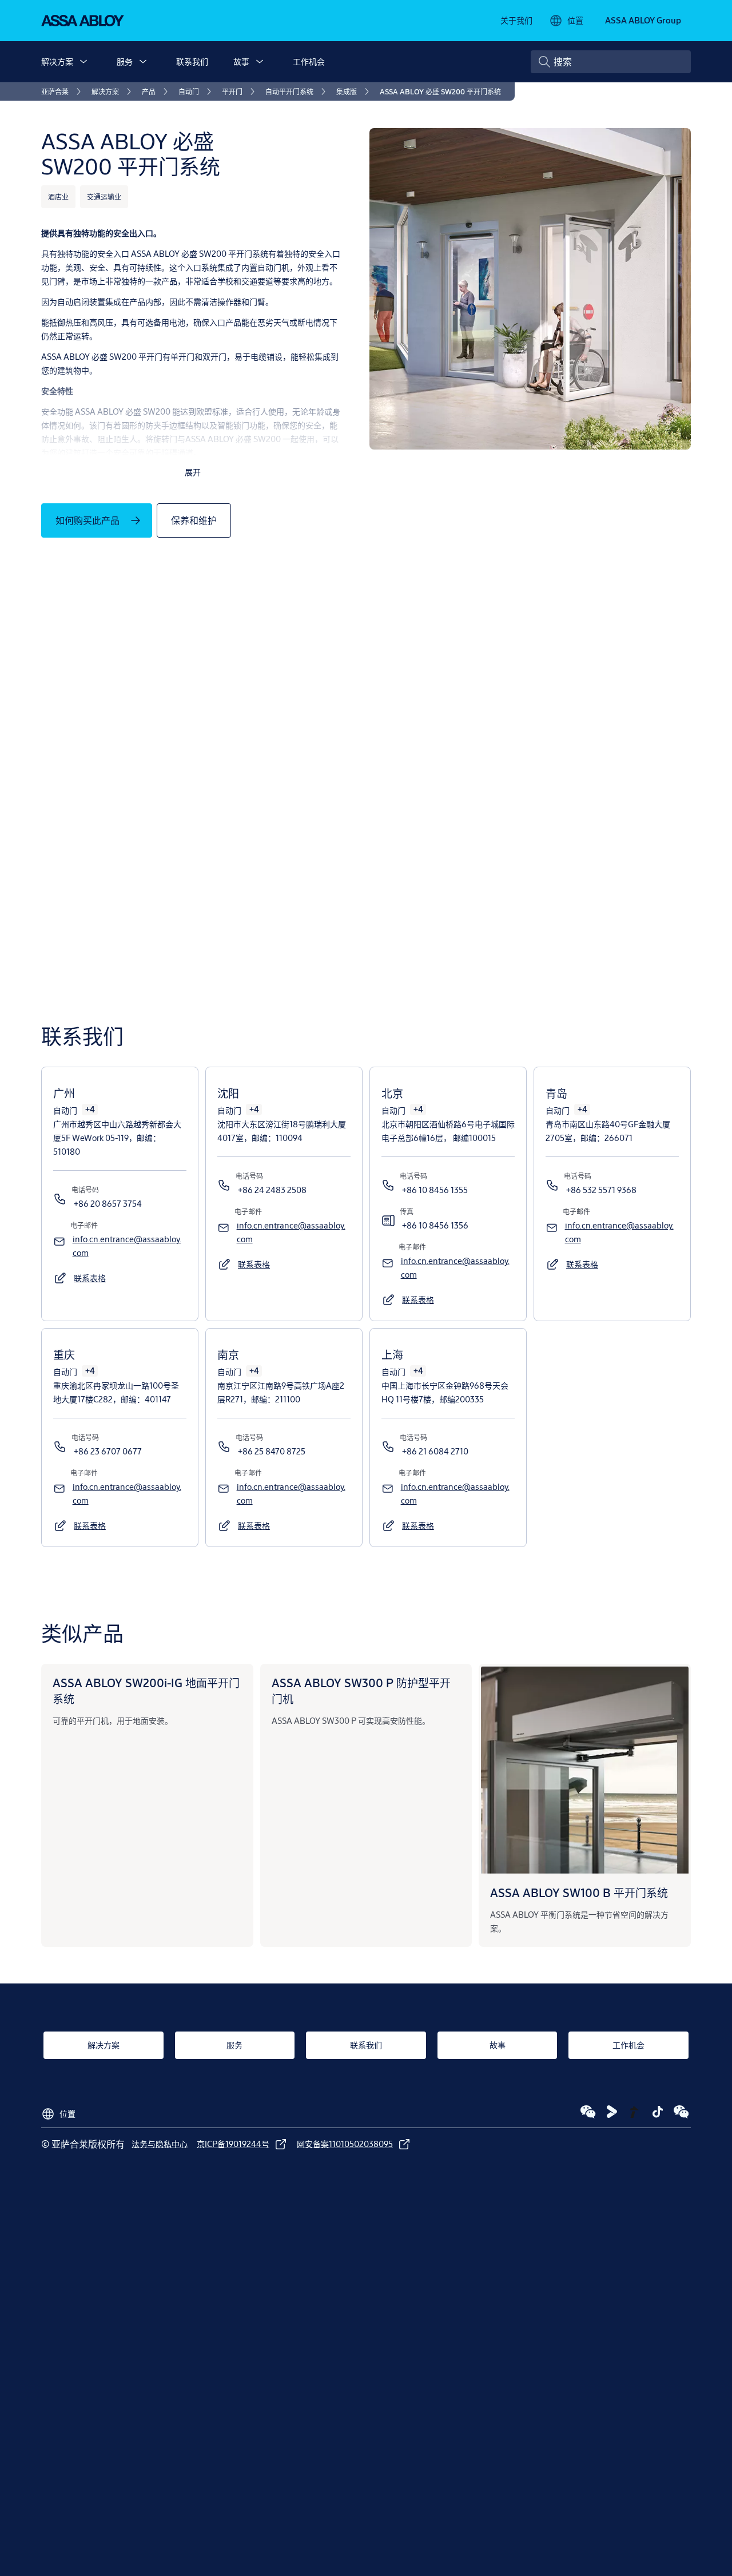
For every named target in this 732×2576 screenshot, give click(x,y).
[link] (516, 21)
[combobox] (611, 62)
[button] (83, 62)
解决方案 (57, 61)
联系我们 (192, 61)
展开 (193, 472)
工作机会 (309, 61)
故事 (241, 61)
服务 (125, 61)
